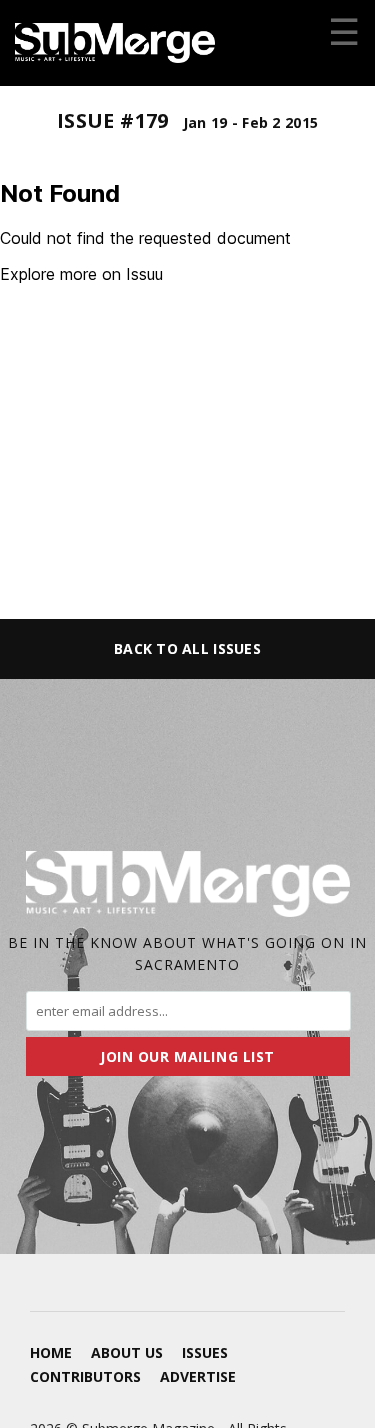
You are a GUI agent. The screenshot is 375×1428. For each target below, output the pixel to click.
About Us (127, 1352)
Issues (205, 1352)
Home (51, 1352)
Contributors (85, 1376)
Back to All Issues (187, 648)
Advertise (198, 1376)
